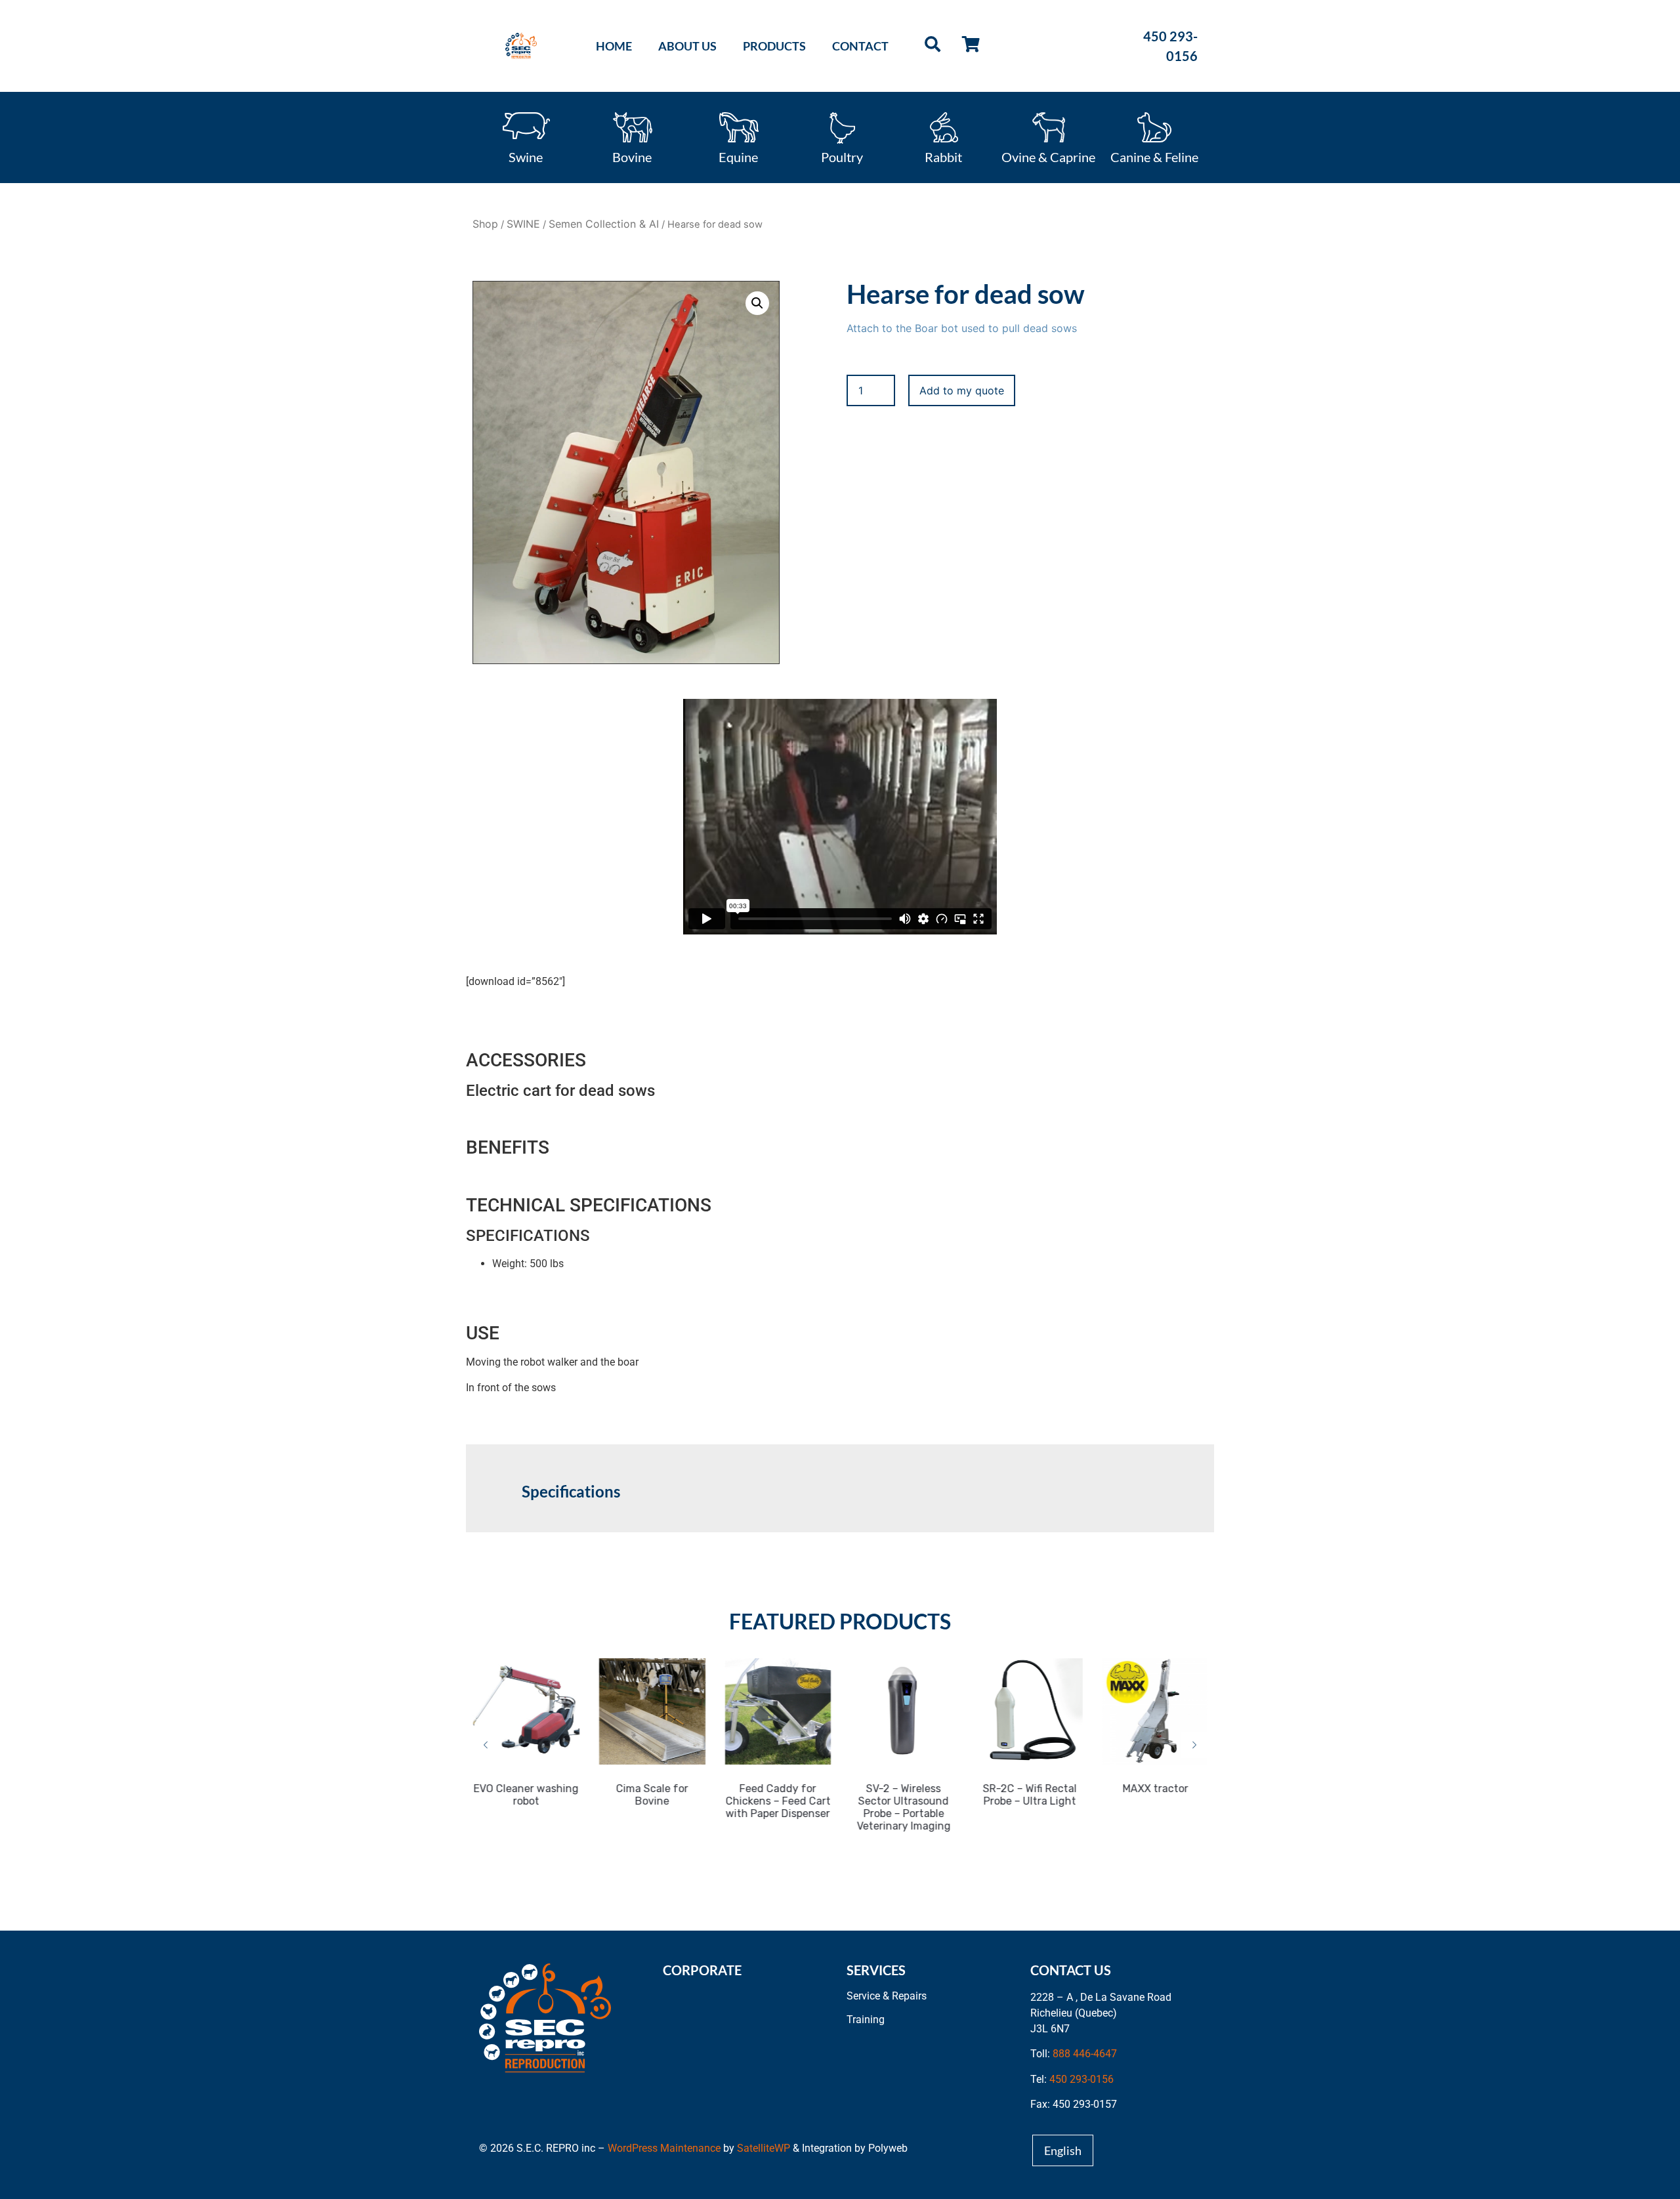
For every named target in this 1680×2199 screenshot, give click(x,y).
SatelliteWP (764, 2148)
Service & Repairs (887, 1996)
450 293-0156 (1081, 2079)
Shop (485, 224)
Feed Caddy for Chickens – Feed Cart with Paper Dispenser (777, 1801)
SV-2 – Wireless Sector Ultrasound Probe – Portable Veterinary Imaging (903, 1807)
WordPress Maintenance (664, 2148)
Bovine (632, 156)
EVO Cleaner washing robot (526, 1795)
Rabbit (943, 156)
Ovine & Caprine (1048, 156)
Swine (526, 156)
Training (866, 2020)
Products (774, 46)
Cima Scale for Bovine (651, 1795)
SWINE (523, 224)
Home (614, 46)
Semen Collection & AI (604, 224)
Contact (860, 46)
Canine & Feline (1154, 156)
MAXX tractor (1154, 1789)
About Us (687, 46)
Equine (738, 156)
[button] (757, 303)
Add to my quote (962, 390)
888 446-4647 (1085, 2054)
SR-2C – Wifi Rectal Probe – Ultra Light (1029, 1795)
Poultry (842, 156)
